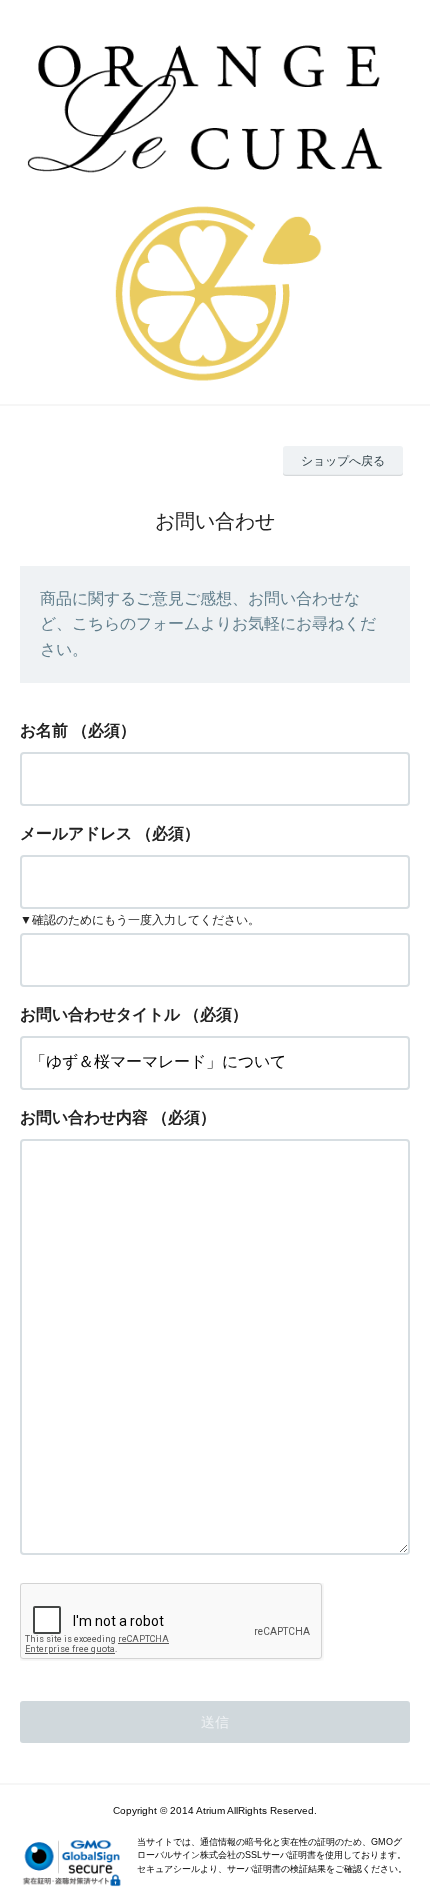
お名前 (44, 730)
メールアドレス (76, 833)
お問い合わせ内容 (84, 1117)
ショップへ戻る (343, 461)
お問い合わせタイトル (100, 1014)
